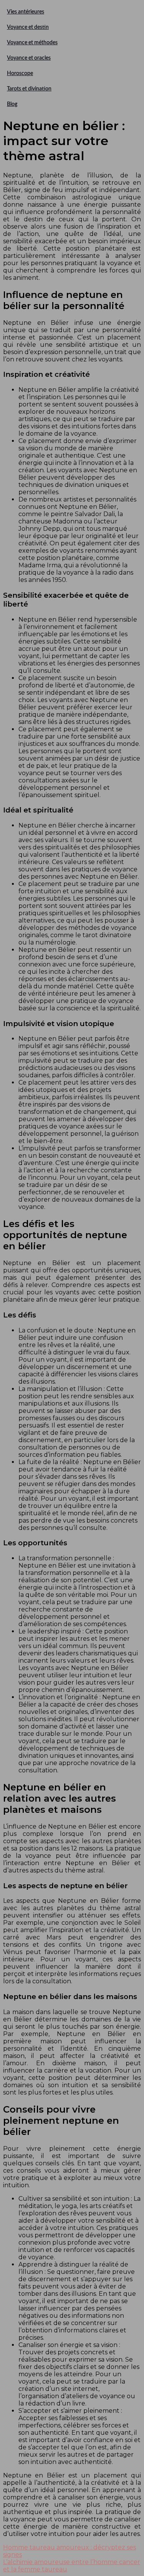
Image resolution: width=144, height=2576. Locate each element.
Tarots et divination (29, 89)
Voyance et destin (28, 27)
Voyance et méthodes (32, 43)
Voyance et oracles (29, 58)
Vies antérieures (26, 12)
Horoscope (20, 74)
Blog (12, 104)
